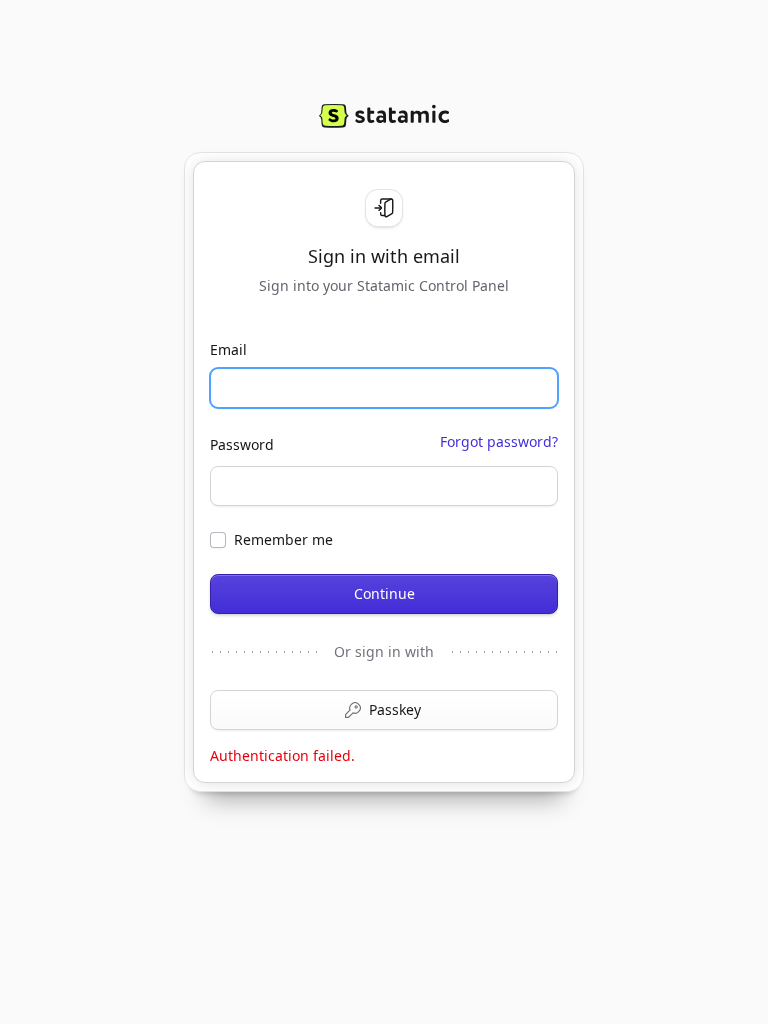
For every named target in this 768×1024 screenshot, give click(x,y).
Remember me (283, 539)
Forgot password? (499, 441)
